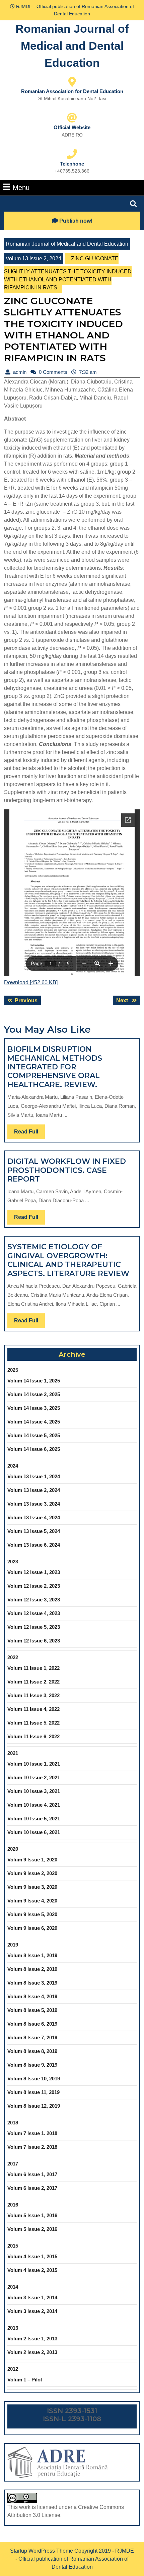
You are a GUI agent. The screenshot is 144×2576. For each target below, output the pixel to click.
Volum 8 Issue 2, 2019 (32, 1969)
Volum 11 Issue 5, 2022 (33, 1723)
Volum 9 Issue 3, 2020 (32, 1887)
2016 (13, 2205)
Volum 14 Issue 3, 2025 (34, 1408)
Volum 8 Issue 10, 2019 (34, 2079)
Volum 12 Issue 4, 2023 (34, 1613)
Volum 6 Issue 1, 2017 (32, 2174)
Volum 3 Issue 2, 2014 (32, 2311)
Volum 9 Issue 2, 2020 (32, 1873)
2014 (13, 2287)
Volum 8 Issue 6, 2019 (32, 2024)
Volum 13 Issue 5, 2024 (34, 1531)
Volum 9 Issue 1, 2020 (32, 1860)
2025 (13, 1370)
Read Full (29, 1134)
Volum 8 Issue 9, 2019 (32, 2065)
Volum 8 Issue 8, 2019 (32, 2051)
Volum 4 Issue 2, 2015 (32, 2270)
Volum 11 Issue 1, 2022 (33, 1668)
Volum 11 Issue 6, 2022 (33, 1736)
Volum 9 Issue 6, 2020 (32, 1928)
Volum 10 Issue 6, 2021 (34, 1832)
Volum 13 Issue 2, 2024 (33, 259)
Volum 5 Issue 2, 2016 (32, 2229)
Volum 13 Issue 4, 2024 (34, 1517)
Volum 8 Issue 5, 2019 (32, 2010)
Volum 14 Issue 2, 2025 (34, 1394)
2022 (13, 1657)
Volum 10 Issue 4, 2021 (34, 1805)
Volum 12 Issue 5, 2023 (34, 1627)
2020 (13, 1849)
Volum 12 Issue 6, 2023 (34, 1641)
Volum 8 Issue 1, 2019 (32, 1955)
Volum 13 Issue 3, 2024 (34, 1504)
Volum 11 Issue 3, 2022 (33, 1695)
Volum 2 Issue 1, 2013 (32, 2339)
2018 (13, 2123)
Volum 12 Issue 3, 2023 (34, 1600)
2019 (13, 1945)
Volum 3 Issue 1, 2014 (32, 2297)
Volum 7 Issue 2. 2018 (32, 2147)
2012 (13, 2369)
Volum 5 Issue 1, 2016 (32, 2215)
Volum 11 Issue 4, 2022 (33, 1709)
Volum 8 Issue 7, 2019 (32, 2037)
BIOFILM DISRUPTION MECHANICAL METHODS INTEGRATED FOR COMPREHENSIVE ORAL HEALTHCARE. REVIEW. (55, 1067)
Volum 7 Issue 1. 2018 (32, 2133)
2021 (13, 1753)
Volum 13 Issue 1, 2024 (34, 1476)
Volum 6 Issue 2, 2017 (32, 2188)
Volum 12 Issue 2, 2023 (34, 1586)
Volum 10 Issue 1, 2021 (34, 1764)
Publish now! (76, 221)
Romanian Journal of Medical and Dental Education (72, 46)
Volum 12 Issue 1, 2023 (34, 1572)
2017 (13, 2164)
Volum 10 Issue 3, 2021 (34, 1791)
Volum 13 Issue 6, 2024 (34, 1545)
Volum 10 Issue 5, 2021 (34, 1819)
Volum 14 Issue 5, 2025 (34, 1435)
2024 (13, 1466)
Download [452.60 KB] (31, 982)
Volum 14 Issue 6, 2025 (34, 1449)
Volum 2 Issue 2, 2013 (32, 2352)
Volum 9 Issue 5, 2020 (32, 1914)
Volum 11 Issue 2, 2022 (33, 1682)
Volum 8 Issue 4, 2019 (32, 1996)
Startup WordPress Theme (42, 2551)
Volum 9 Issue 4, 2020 (32, 1901)
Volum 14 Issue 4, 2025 (34, 1422)
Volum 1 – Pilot (25, 2380)
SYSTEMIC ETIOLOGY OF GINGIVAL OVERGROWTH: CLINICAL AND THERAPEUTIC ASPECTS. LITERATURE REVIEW (68, 1260)
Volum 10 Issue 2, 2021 (34, 1777)
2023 (13, 1562)
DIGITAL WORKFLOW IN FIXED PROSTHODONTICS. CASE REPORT (67, 1170)
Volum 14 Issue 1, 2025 (34, 1381)
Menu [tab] (21, 187)
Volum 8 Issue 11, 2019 (33, 2092)
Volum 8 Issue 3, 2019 (32, 1983)
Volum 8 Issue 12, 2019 (34, 2106)
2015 (13, 2246)
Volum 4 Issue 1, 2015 (32, 2256)
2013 (13, 2328)
